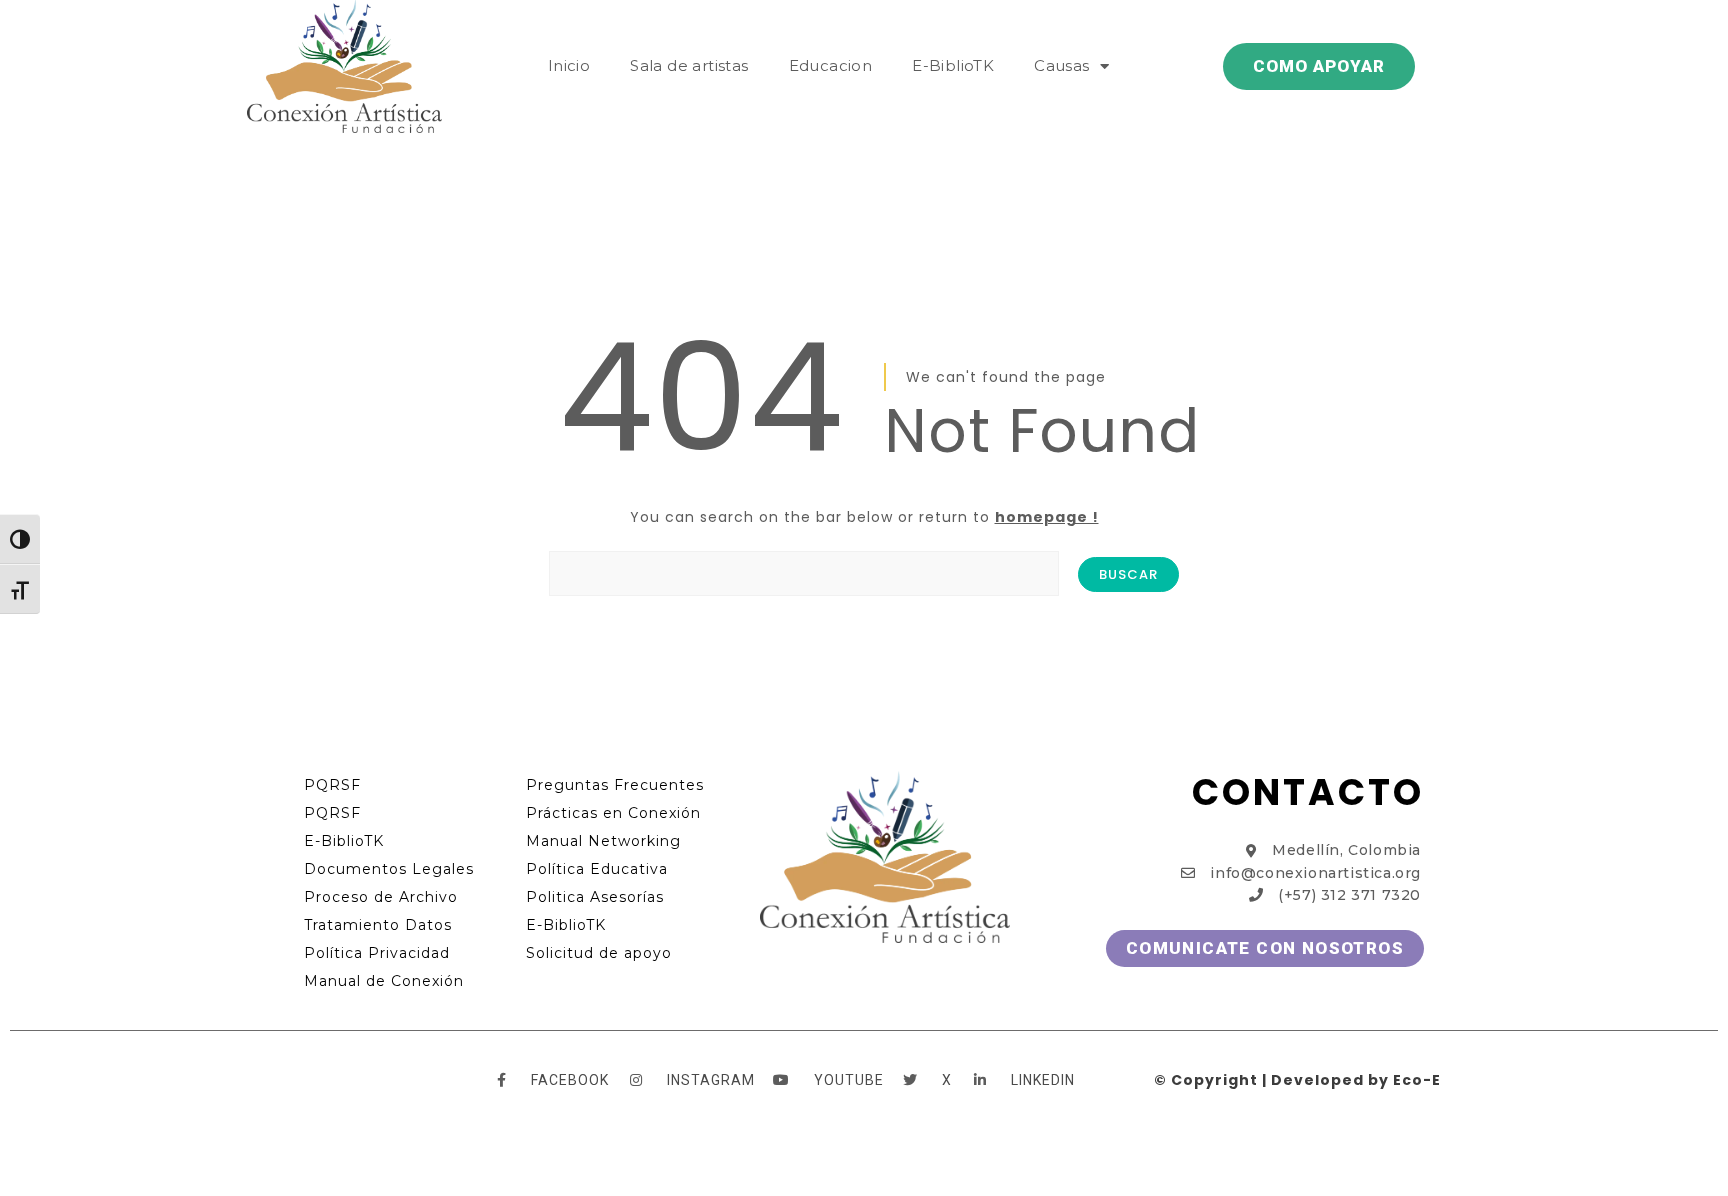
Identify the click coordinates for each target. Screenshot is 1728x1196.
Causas (1061, 65)
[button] (1319, 66)
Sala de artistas (689, 65)
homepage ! (1047, 517)
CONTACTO (1308, 792)
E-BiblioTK (953, 65)
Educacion (831, 65)
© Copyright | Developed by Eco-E (1297, 1080)
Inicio (569, 65)
